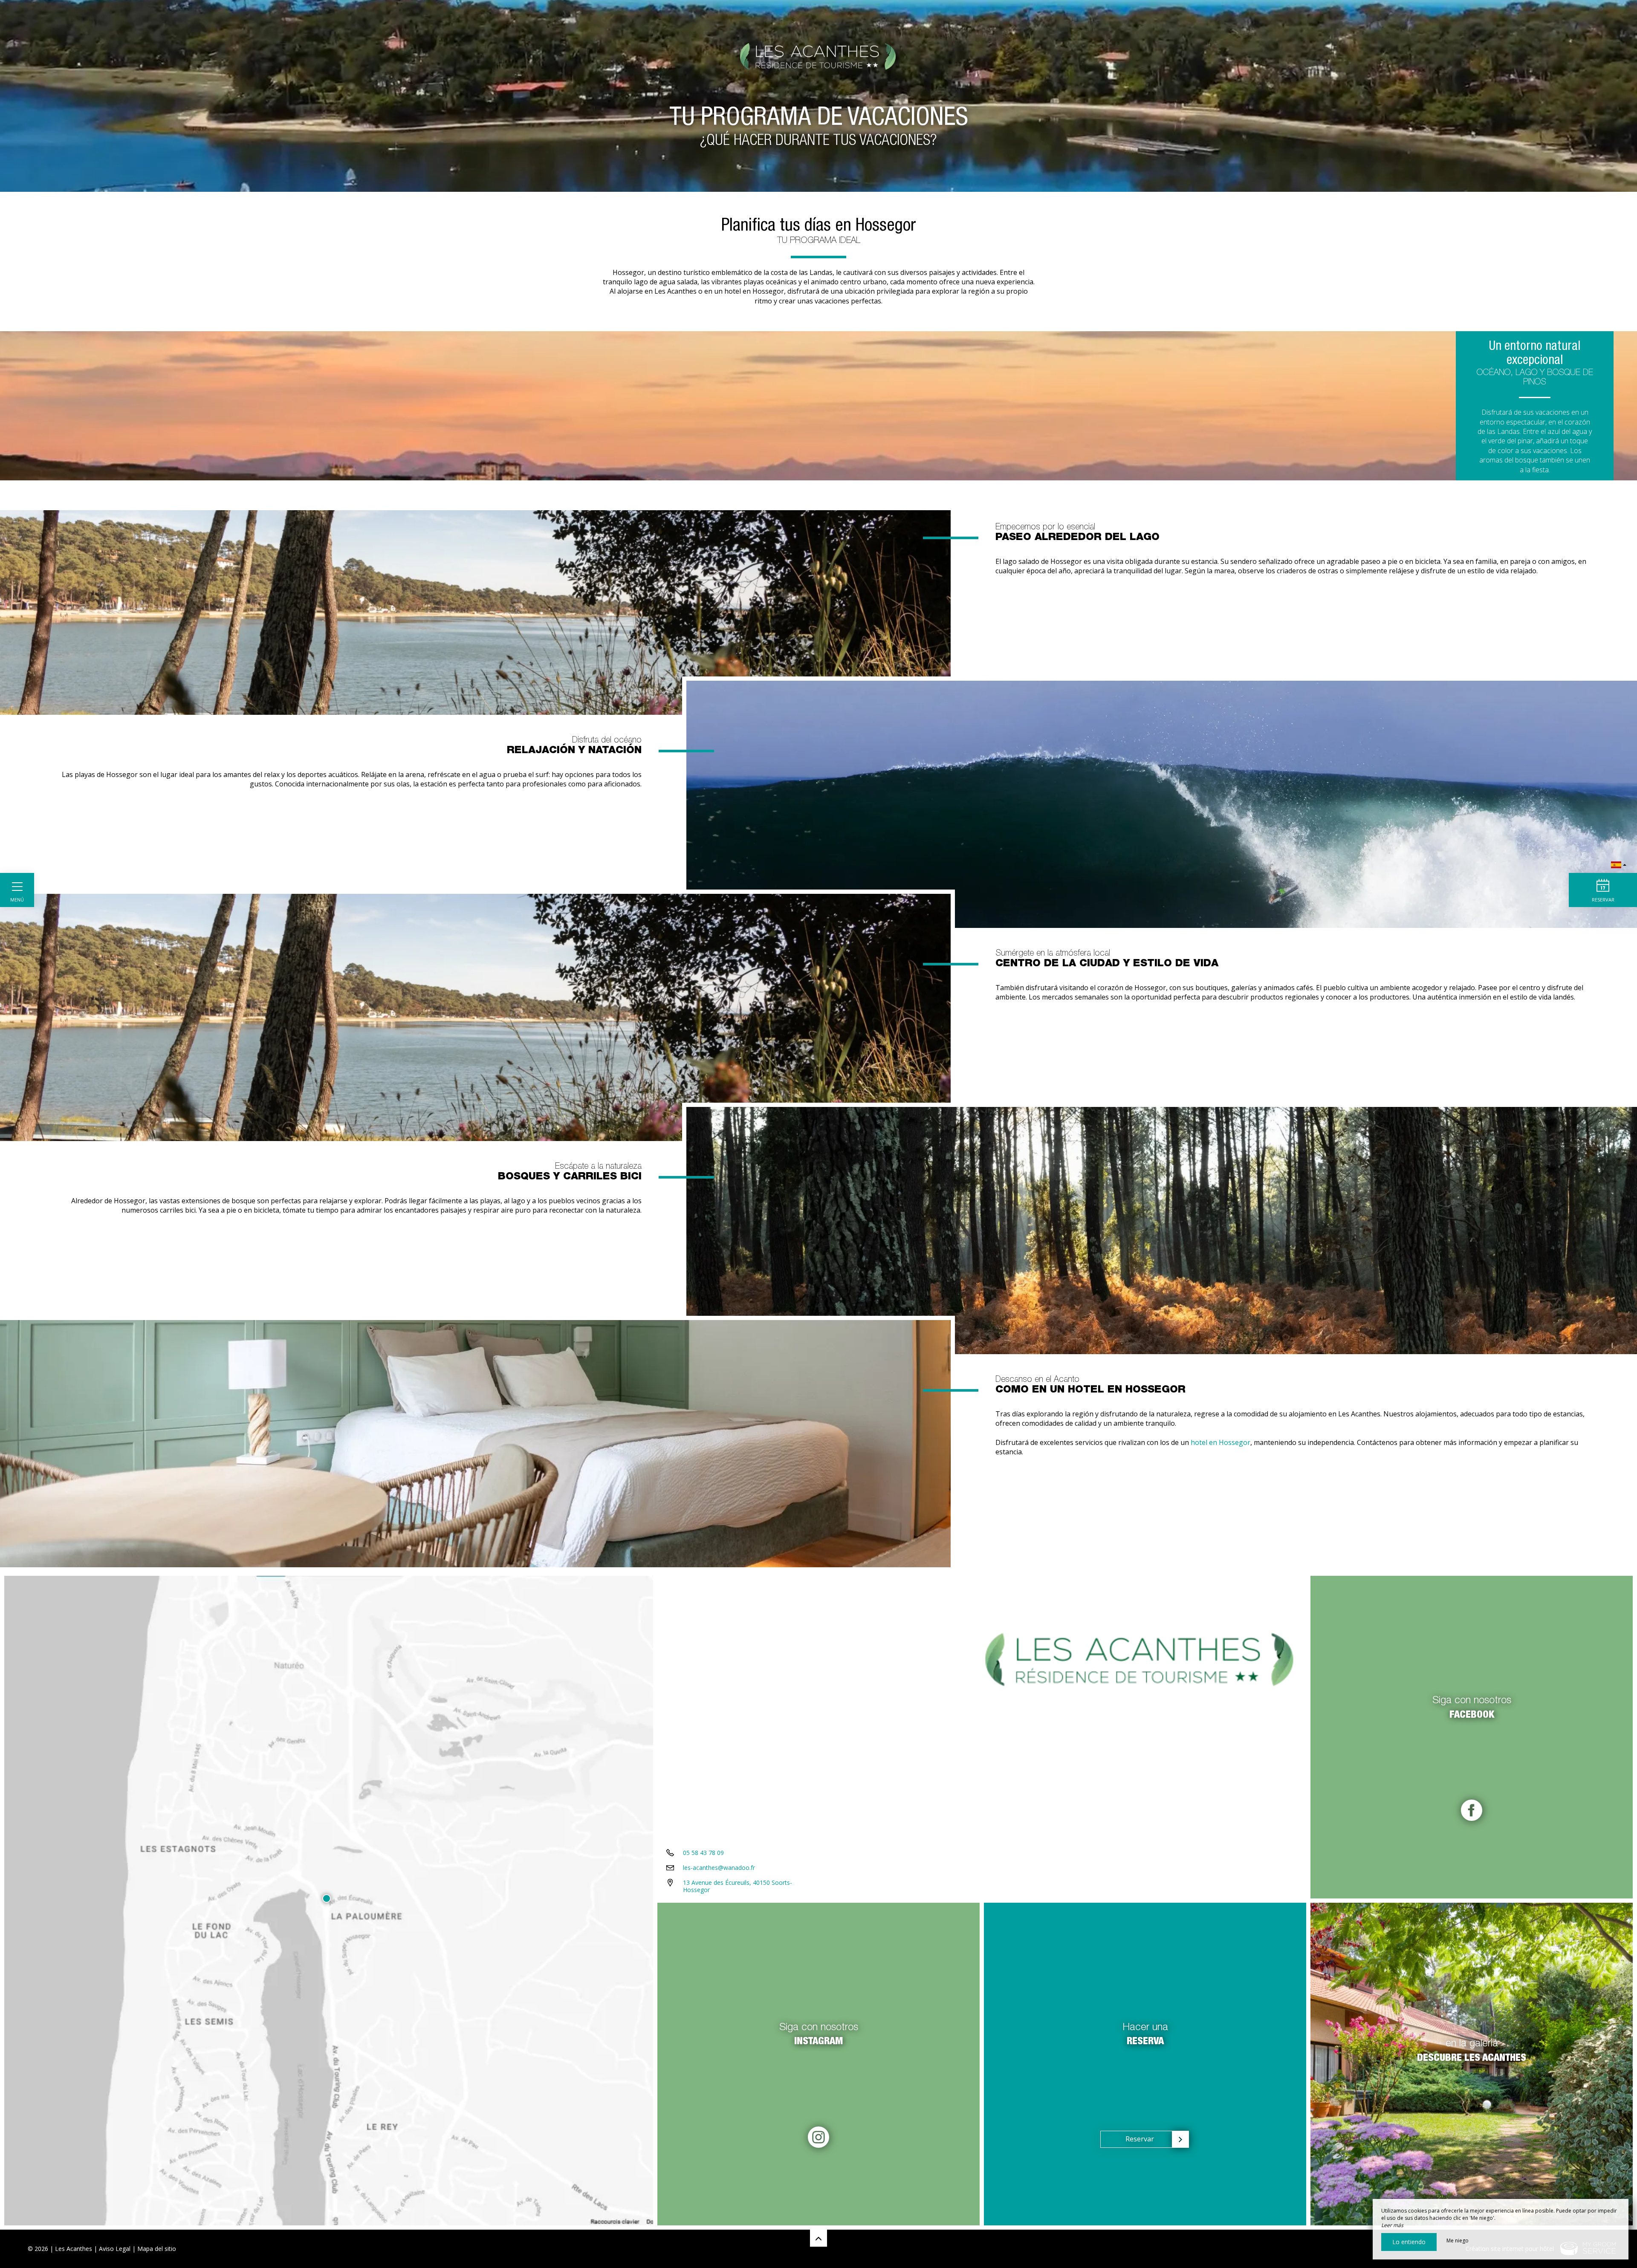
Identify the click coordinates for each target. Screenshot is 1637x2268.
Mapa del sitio (157, 2249)
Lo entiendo (1409, 2242)
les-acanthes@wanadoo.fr (719, 1868)
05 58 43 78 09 (703, 1853)
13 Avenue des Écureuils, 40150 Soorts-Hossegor (738, 1886)
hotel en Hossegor (1221, 1442)
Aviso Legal (115, 2249)
